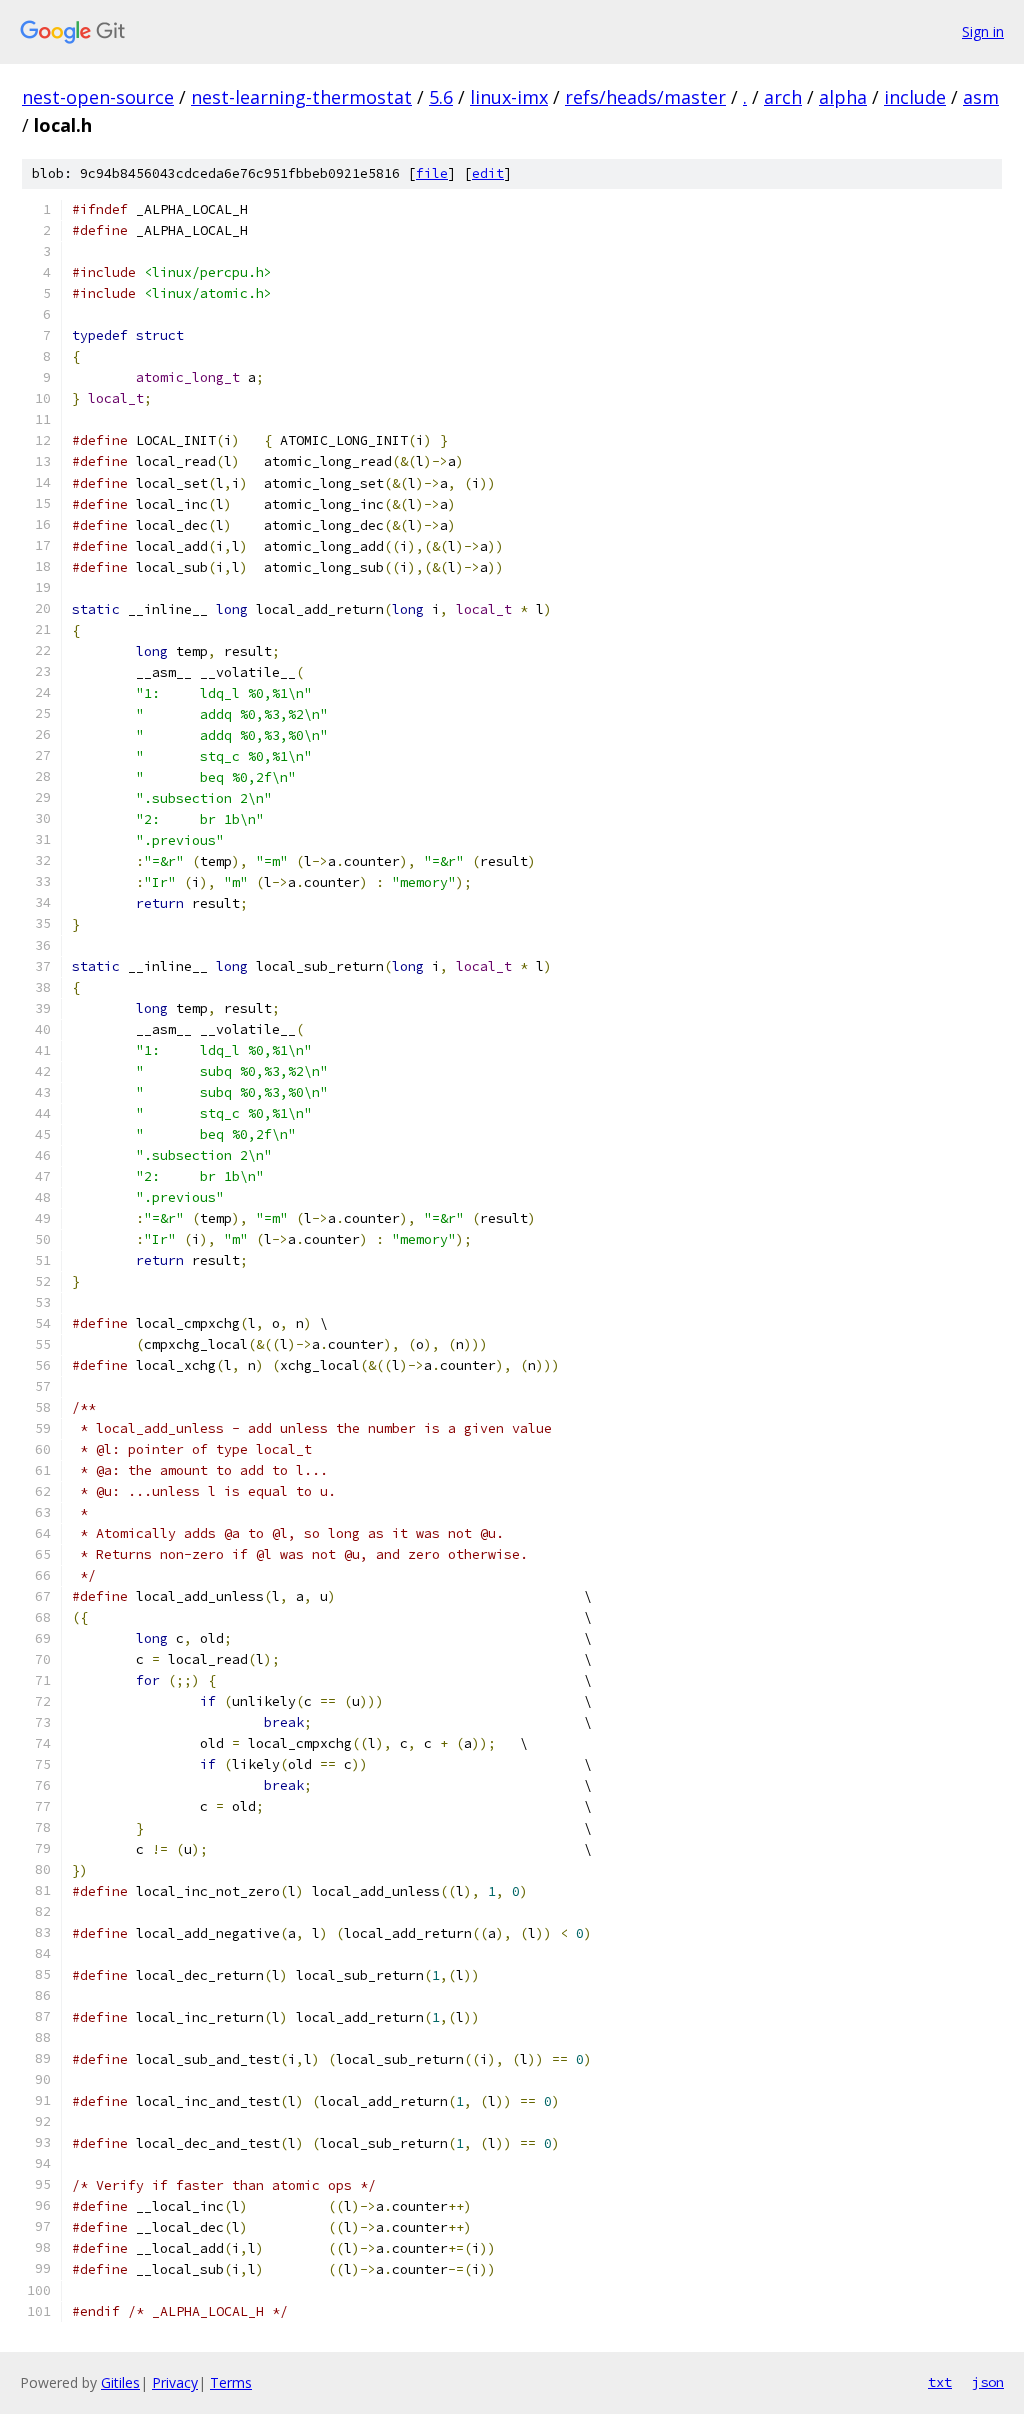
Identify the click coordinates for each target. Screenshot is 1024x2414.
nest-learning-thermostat (301, 97)
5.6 (441, 97)
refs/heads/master (645, 97)
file (432, 173)
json (988, 2382)
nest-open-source (98, 97)
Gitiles (120, 2382)
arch (783, 97)
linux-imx (509, 97)
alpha (843, 97)
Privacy (175, 2382)
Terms (231, 2382)
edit (488, 173)
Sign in (983, 31)
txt (940, 2382)
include (915, 97)
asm (981, 97)
